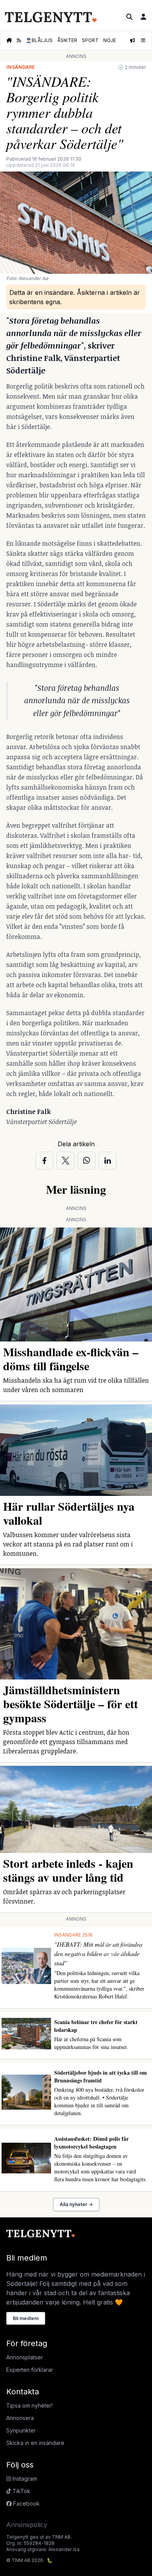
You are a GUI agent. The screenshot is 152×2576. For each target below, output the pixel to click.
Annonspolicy (27, 2525)
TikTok (21, 2491)
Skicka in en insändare (35, 2443)
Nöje (110, 40)
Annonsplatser (25, 2357)
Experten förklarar (30, 2370)
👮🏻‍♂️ (39, 40)
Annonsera (20, 2418)
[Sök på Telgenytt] (129, 17)
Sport (90, 40)
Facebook (26, 2503)
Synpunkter (21, 2430)
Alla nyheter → (76, 2204)
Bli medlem (26, 2318)
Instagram (24, 2479)
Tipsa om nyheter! (29, 2405)
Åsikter (67, 40)
